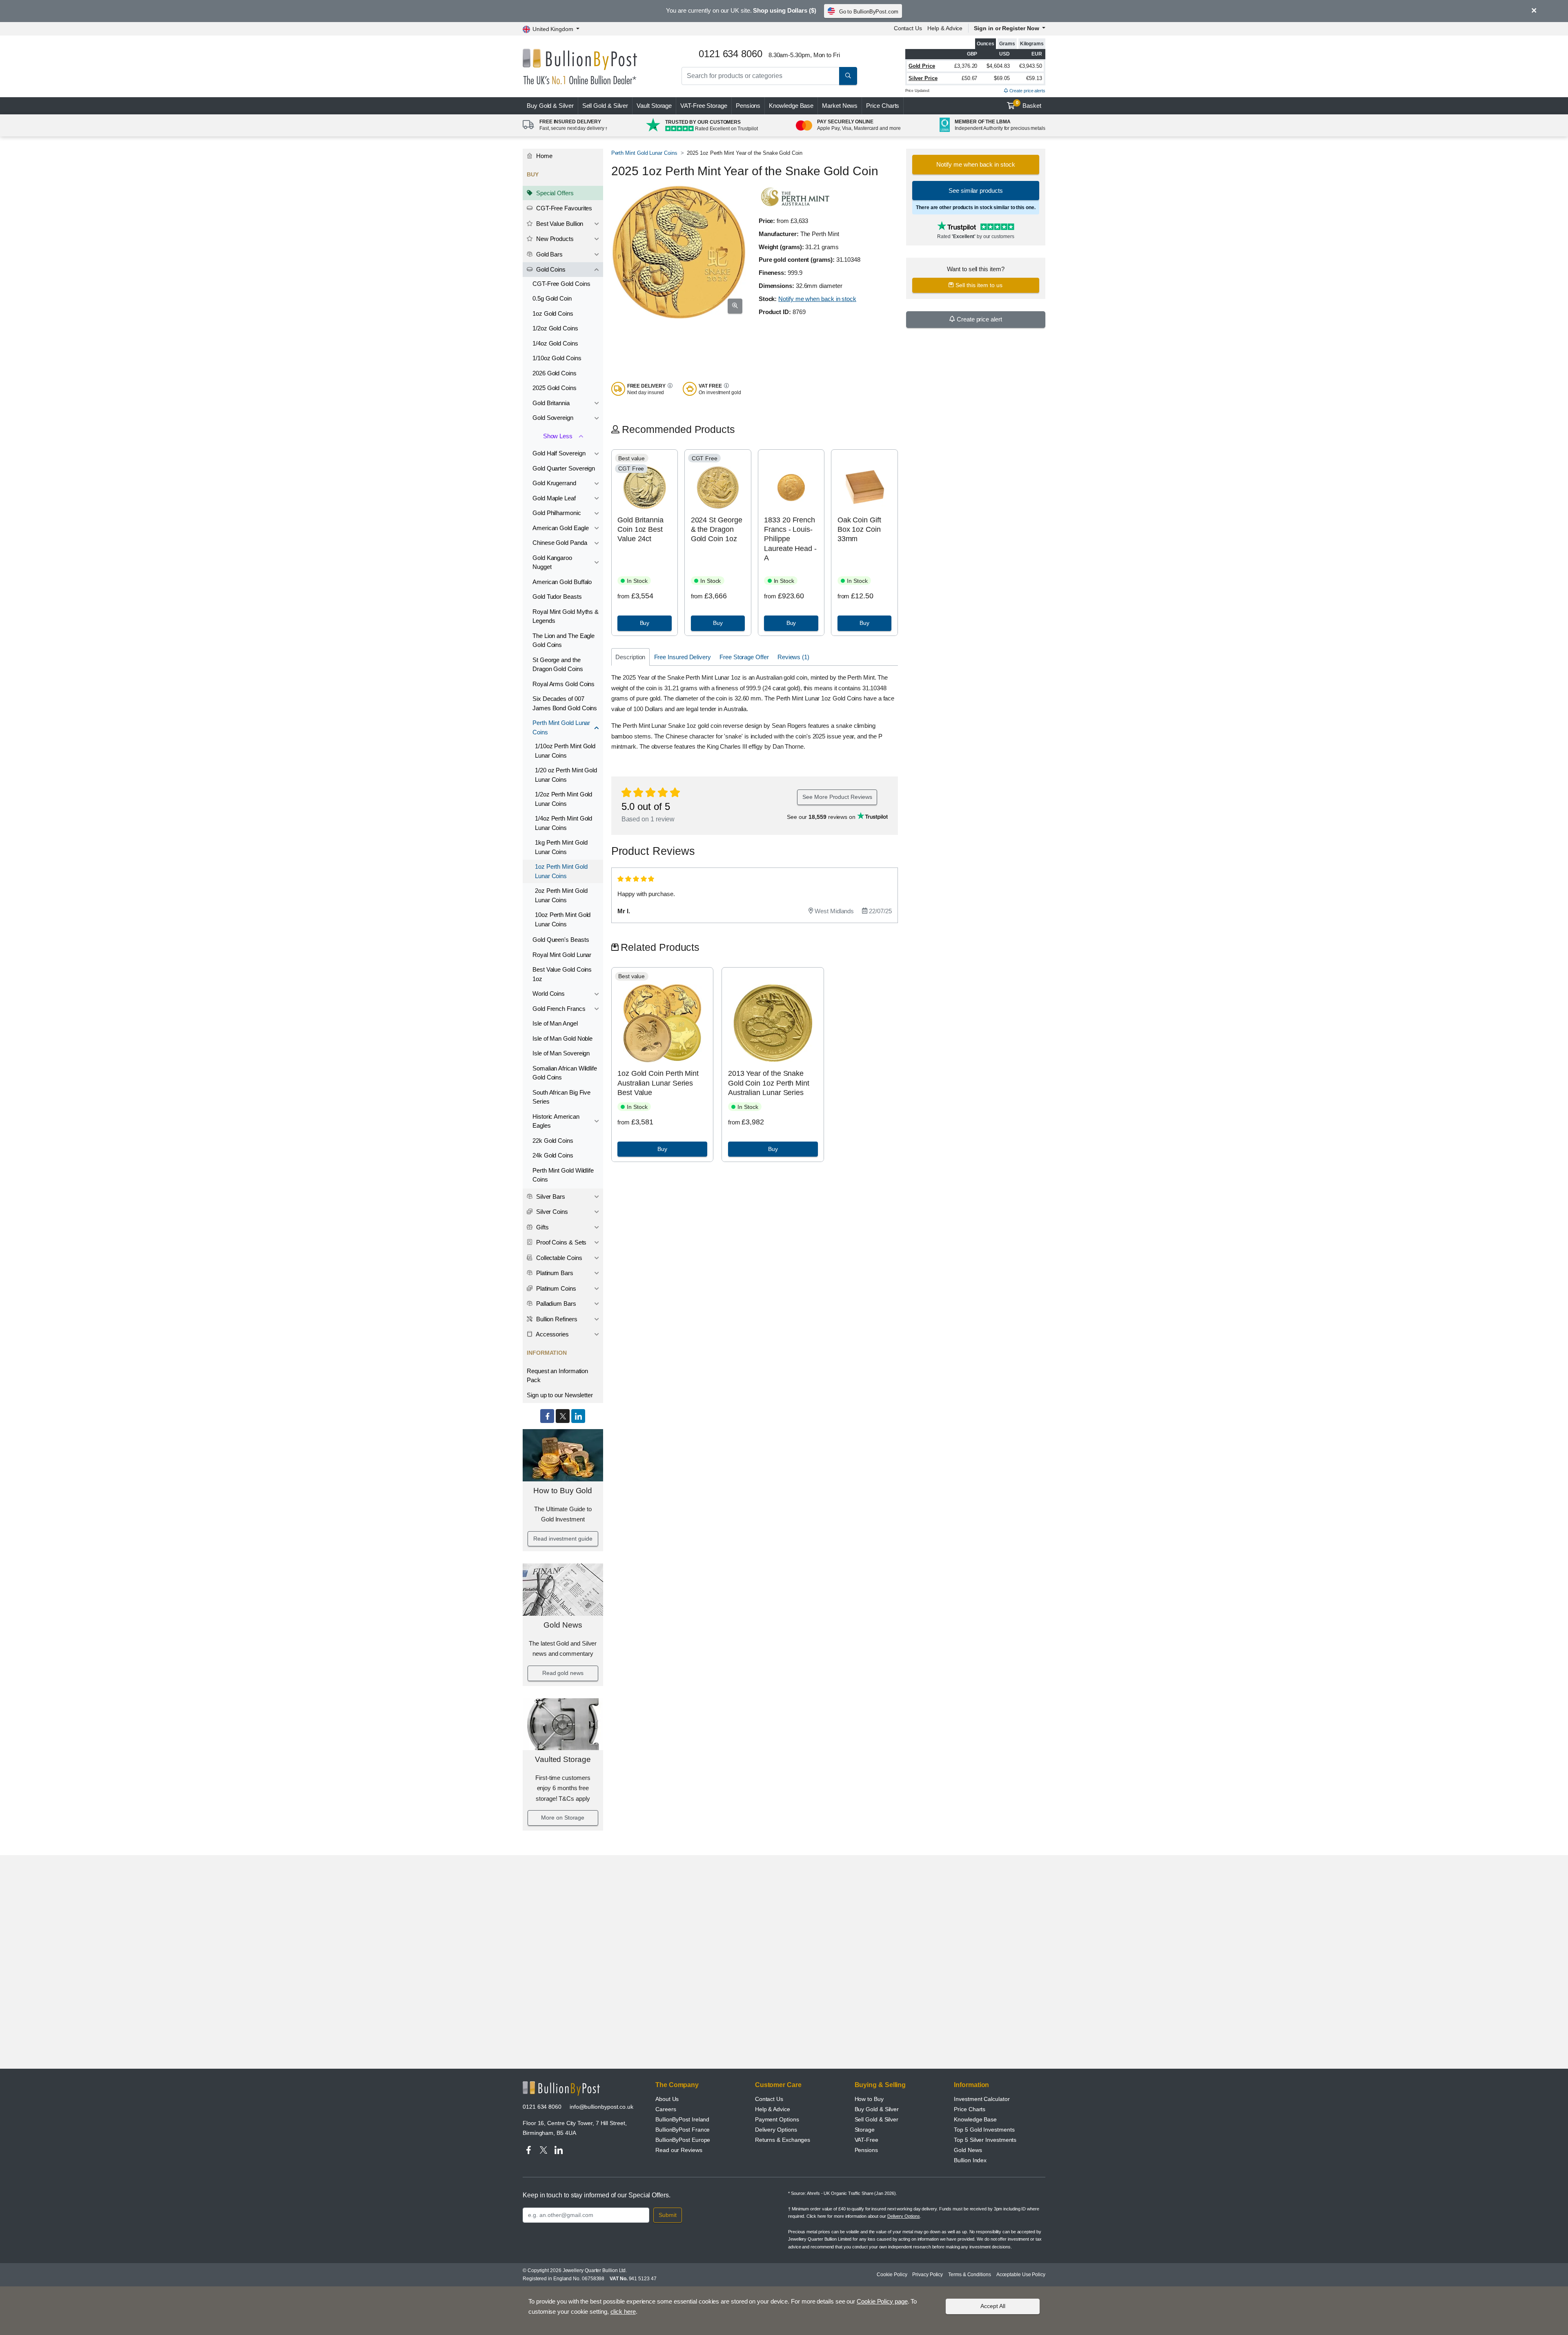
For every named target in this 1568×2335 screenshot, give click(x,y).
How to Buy (869, 2099)
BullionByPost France (683, 2130)
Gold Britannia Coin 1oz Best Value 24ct (640, 530)
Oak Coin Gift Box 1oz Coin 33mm (859, 530)
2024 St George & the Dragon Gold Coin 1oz (717, 530)
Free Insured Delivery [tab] (683, 657)
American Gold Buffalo (562, 582)
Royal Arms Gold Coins (563, 684)
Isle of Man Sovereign (561, 1053)
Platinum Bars (554, 1273)
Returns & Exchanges (783, 2140)
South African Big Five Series (561, 1097)
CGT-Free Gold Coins (561, 284)
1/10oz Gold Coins (557, 358)
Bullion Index (970, 2160)
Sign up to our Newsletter (560, 1395)
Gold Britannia (551, 403)
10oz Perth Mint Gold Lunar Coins (563, 919)
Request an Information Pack (557, 1376)
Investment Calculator (982, 2099)
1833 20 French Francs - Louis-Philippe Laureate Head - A (790, 539)
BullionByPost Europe (683, 2140)
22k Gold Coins (553, 1141)
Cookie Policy (892, 2275)
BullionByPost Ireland (682, 2119)
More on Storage (563, 1818)
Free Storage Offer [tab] (744, 657)
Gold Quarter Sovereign (564, 468)
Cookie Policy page (882, 2301)
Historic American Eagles (556, 1121)
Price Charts (883, 106)
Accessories (552, 1334)
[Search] (848, 76)
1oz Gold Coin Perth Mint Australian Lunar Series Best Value (658, 1083)
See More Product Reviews (837, 797)
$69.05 (1002, 78)
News (840, 106)
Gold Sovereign (553, 418)
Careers (666, 2109)
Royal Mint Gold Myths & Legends (566, 616)
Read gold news (563, 1673)
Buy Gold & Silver (877, 2109)
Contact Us (908, 28)
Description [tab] (630, 657)
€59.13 (1034, 78)
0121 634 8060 (542, 2107)
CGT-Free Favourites (563, 208)
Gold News (563, 1625)
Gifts (542, 1227)
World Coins (549, 994)
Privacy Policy (928, 2275)
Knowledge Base (791, 106)
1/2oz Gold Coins (555, 328)
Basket (1029, 105)
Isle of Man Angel (555, 1023)
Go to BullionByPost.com (869, 12)
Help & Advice (945, 28)
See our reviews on (822, 817)
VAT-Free (704, 106)
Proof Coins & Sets (560, 1242)
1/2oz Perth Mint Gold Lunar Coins (563, 799)
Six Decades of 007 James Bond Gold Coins (565, 703)
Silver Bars (550, 1196)
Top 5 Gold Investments (984, 2130)
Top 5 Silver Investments (985, 2140)
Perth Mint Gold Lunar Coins (561, 727)
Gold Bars (549, 254)
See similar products (976, 191)
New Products (554, 239)
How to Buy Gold (563, 1491)
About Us (667, 2099)
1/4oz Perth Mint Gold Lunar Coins (563, 823)
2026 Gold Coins (555, 373)
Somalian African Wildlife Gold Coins (565, 1073)
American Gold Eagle (560, 528)
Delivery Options (776, 2130)
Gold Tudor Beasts (557, 597)
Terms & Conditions (970, 2275)
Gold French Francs (559, 1009)
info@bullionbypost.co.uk (601, 2107)
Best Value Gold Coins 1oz (562, 974)
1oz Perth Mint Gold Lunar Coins (561, 871)
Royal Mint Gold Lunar (562, 955)
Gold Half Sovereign (559, 453)
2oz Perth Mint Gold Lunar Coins (561, 895)
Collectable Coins (558, 1258)
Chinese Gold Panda (560, 543)
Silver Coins (551, 1212)
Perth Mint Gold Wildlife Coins (563, 1175)
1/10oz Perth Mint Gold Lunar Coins (565, 751)
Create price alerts (1027, 91)
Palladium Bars (555, 1304)
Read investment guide (563, 1539)
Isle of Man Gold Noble (562, 1038)
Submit (668, 2215)
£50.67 (970, 78)
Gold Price (922, 66)
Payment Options (777, 2119)
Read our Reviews (679, 2150)
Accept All (993, 2306)
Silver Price (923, 78)
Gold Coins (550, 269)
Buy (550, 106)
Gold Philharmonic (557, 513)
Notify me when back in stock (817, 299)
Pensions (748, 106)
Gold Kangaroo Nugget (552, 562)
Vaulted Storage (563, 1759)
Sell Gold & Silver (877, 2119)
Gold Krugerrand (554, 483)
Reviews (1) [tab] (793, 657)
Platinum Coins (555, 1288)
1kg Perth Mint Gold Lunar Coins (561, 847)
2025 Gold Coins (555, 388)
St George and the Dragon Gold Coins (558, 665)
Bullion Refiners (556, 1319)
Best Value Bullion (559, 224)
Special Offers (554, 193)
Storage (865, 2130)
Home (543, 156)
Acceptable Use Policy (1021, 2275)
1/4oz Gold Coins (555, 343)
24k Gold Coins (553, 1155)
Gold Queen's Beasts (561, 940)
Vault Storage (654, 106)
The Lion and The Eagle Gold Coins (563, 640)
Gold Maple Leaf (554, 498)
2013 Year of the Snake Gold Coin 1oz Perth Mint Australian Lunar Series (769, 1083)
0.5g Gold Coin (552, 298)
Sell (605, 106)
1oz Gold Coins (553, 313)
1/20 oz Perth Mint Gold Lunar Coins (566, 775)
